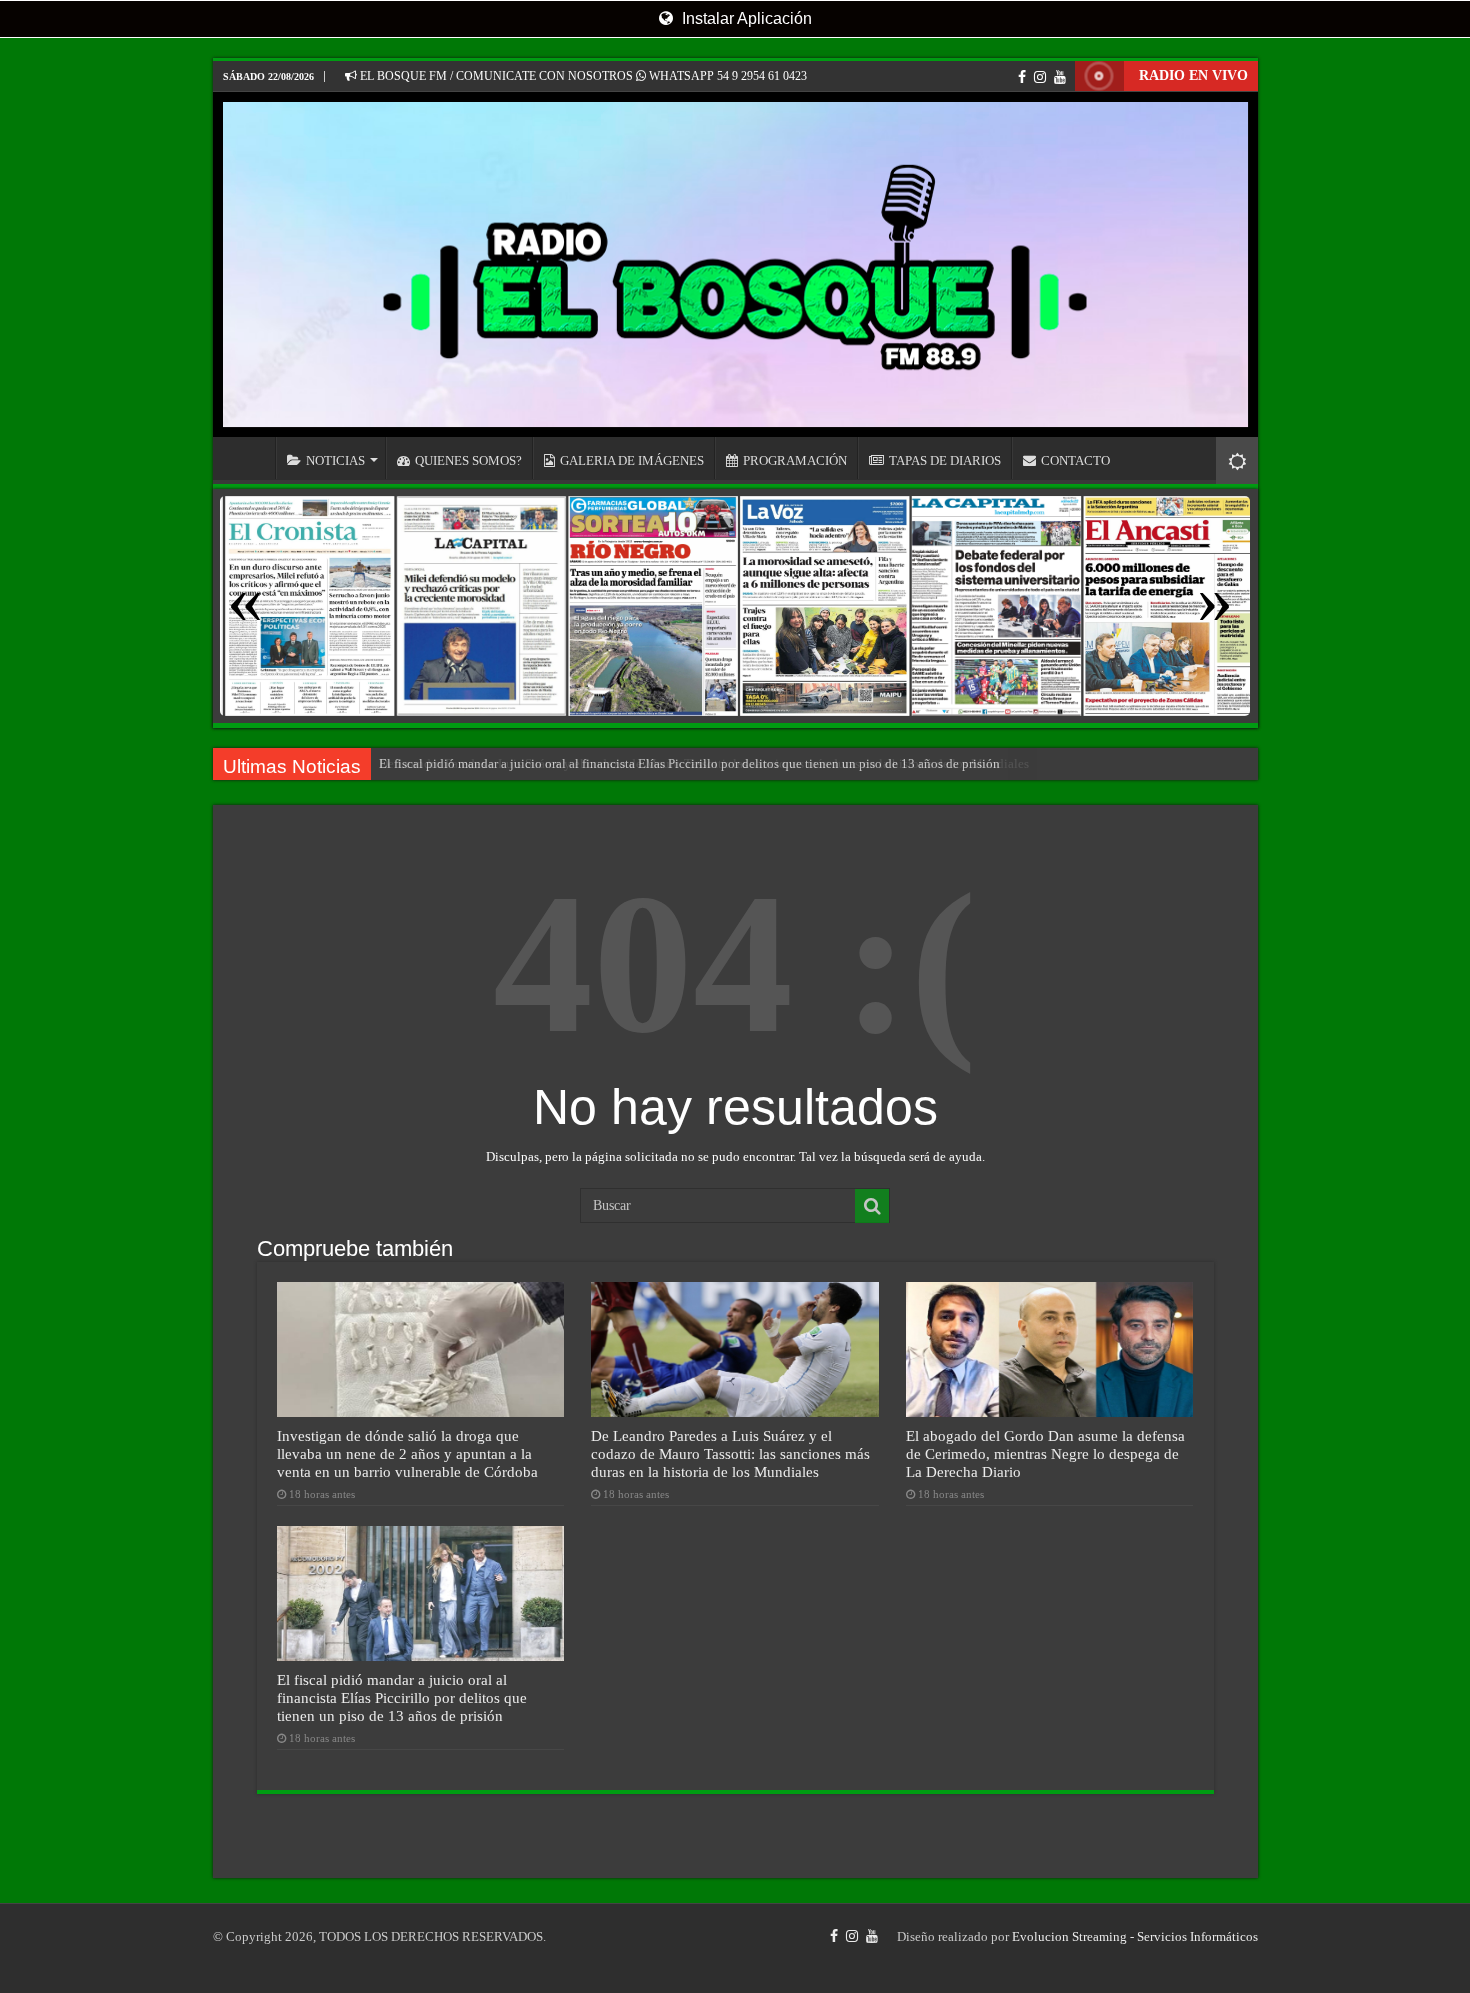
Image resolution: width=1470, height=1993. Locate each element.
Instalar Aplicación (745, 18)
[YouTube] (1060, 77)
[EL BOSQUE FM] (735, 264)
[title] (1237, 460)
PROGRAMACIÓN (795, 460)
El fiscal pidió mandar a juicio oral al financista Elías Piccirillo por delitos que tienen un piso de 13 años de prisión (689, 763)
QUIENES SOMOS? (468, 460)
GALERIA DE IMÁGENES (632, 460)
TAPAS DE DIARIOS (945, 460)
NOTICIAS (335, 460)
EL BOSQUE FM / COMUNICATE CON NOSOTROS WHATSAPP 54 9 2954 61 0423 (582, 76)
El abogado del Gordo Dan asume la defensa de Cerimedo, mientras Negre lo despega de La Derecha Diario (1045, 1453)
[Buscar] (872, 1206)
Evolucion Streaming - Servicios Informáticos (1135, 1936)
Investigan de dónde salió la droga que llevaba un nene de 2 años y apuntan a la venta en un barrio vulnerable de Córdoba (407, 1453)
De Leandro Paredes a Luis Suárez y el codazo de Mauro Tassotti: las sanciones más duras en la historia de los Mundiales (730, 1453)
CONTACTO (1075, 460)
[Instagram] (1040, 77)
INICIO (249, 458)
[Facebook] (1022, 77)
